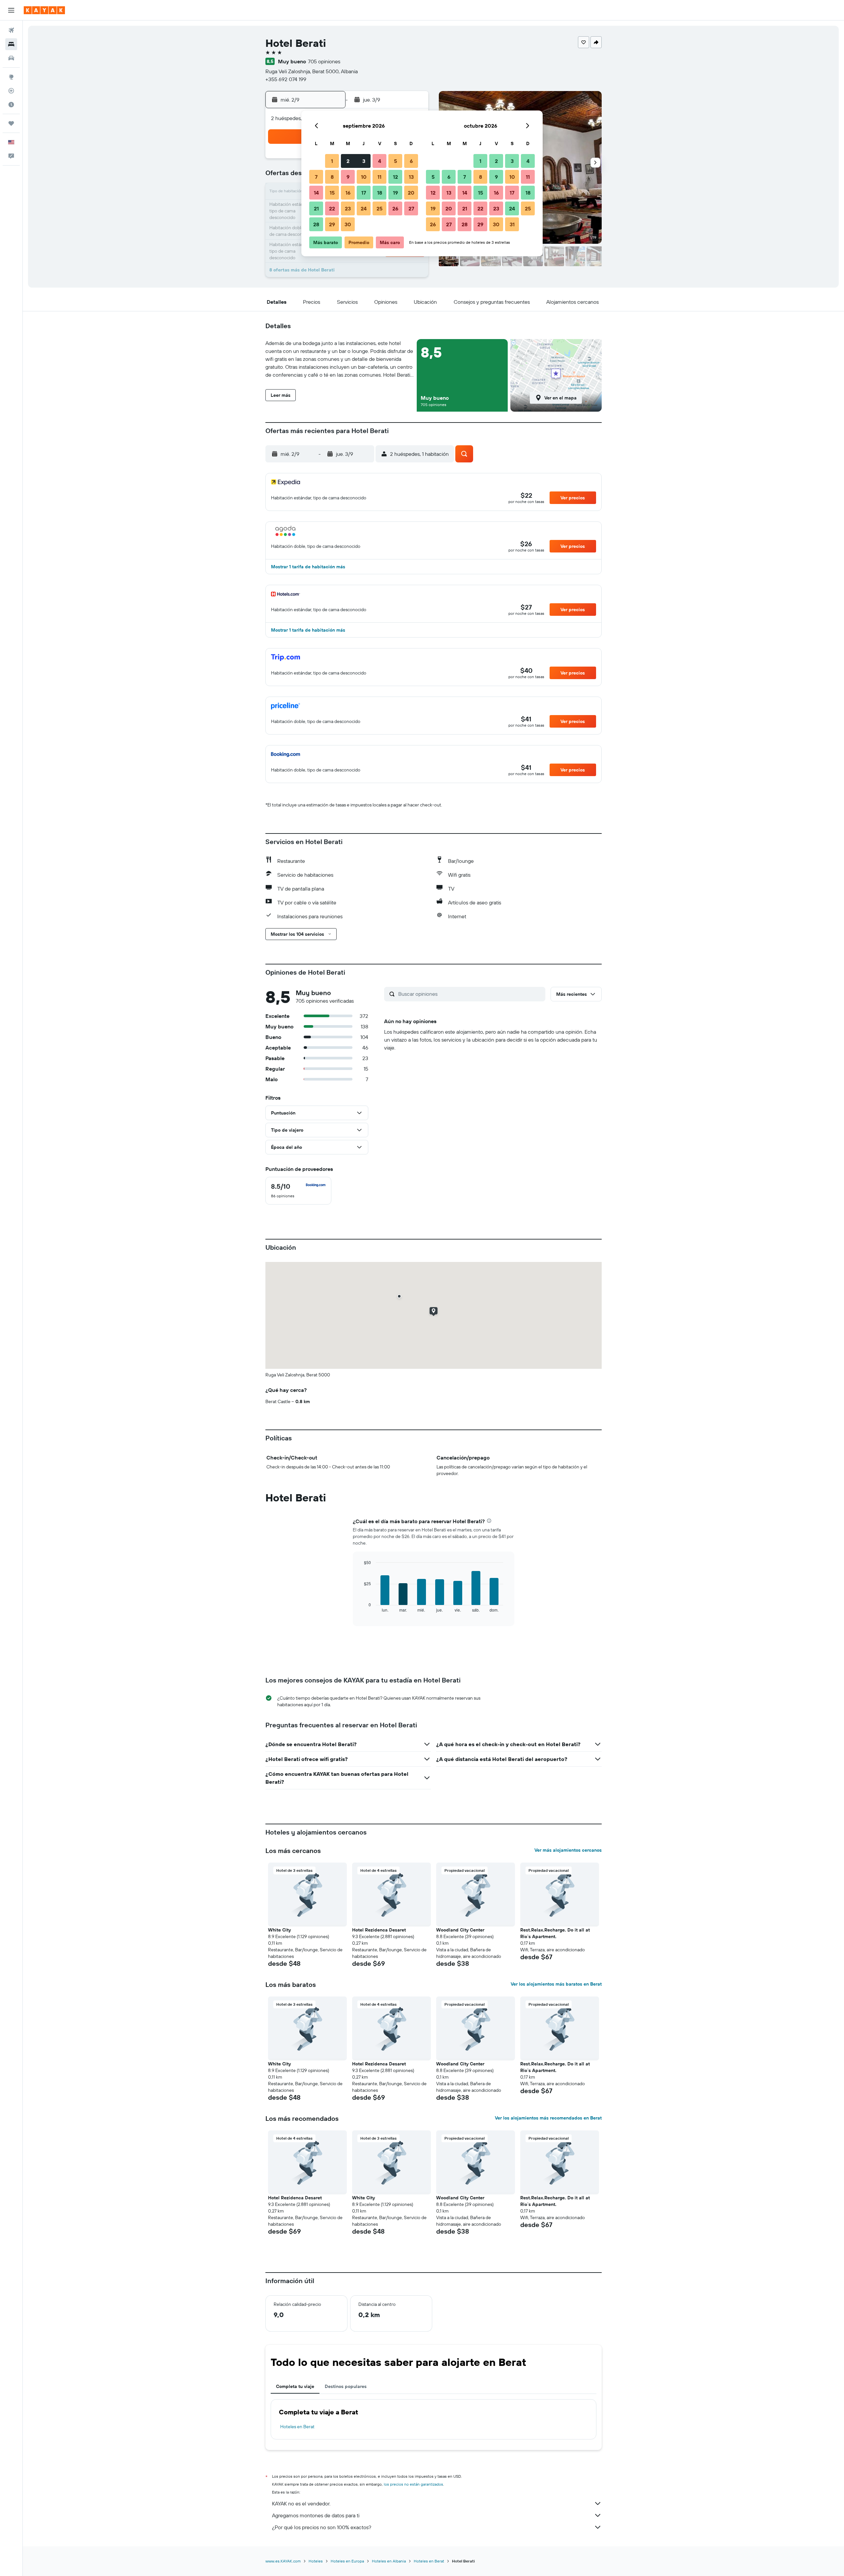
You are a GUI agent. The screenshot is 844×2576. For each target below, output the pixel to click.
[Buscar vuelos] (11, 30)
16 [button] (348, 193)
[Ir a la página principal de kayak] (44, 10)
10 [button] (364, 177)
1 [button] (332, 161)
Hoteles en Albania (389, 2561)
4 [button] (380, 161)
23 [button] (348, 208)
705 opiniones (324, 61)
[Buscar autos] (11, 58)
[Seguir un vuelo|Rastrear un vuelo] (11, 91)
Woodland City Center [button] (460, 1930)
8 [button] (332, 177)
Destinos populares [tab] (346, 2386)
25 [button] (379, 208)
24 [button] (364, 208)
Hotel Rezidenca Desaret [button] (379, 1930)
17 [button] (364, 193)
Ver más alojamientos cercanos (568, 1850)
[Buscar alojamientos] (11, 44)
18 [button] (380, 193)
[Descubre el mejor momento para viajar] (11, 105)
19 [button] (395, 193)
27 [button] (411, 208)
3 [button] (364, 161)
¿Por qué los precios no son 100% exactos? (322, 2527)
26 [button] (395, 208)
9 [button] (348, 177)
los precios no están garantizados (413, 2484)
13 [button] (411, 177)
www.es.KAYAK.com (283, 2561)
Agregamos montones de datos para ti (316, 2515)
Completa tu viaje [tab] (295, 2386)
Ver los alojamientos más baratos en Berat (556, 1984)
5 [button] (395, 161)
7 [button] (316, 177)
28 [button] (316, 224)
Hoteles (316, 2561)
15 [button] (332, 193)
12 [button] (395, 177)
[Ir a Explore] (11, 77)
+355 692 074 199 (286, 79)
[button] (11, 10)
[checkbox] (298, 1191)
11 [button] (379, 177)
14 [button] (316, 193)
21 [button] (316, 208)
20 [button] (411, 193)
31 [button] (512, 224)
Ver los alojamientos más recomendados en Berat (548, 2118)
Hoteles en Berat (297, 2427)
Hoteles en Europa (347, 2561)
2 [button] (348, 161)
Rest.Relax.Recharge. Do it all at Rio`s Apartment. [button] (555, 1933)
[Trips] (11, 123)
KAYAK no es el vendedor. (301, 2503)
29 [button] (332, 224)
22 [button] (332, 208)
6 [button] (411, 161)
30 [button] (348, 224)
